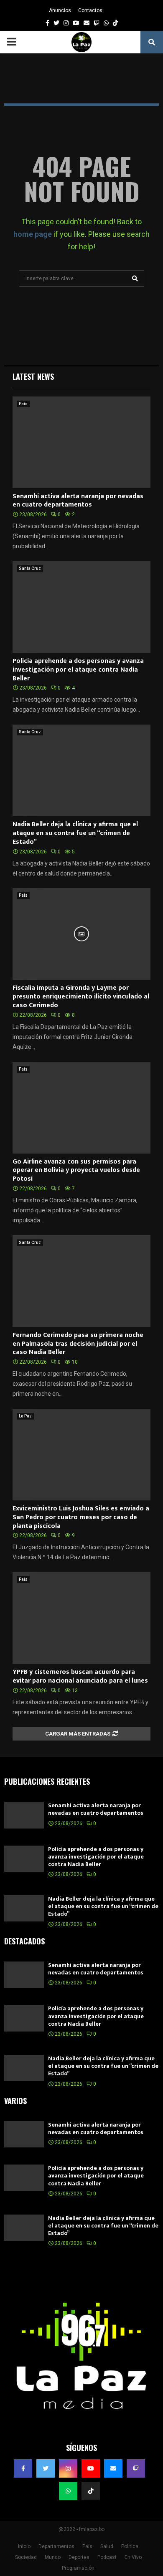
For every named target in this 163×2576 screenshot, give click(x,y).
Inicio (24, 2546)
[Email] (113, 2468)
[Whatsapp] (68, 2491)
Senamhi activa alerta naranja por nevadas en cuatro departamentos (78, 501)
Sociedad (26, 2557)
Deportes (79, 2557)
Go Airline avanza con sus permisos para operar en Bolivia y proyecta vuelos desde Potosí (76, 1170)
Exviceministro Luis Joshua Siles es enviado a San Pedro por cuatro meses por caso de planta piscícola (81, 1517)
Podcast (107, 2557)
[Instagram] (68, 2468)
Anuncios (60, 10)
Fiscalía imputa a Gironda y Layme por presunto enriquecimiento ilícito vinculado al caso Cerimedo (81, 997)
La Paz (25, 1416)
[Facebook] (23, 2468)
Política (130, 2546)
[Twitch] (136, 2468)
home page (33, 234)
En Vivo (133, 2557)
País (23, 404)
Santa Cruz (30, 568)
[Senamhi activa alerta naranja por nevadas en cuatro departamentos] (81, 442)
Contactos (90, 10)
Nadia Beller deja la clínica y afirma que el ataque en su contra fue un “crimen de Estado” (75, 833)
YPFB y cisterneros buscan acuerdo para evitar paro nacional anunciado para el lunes (80, 1676)
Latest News (33, 376)
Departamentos (56, 2546)
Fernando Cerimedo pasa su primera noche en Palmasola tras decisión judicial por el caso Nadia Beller (78, 1344)
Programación (78, 2568)
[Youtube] (91, 2468)
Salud (107, 2546)
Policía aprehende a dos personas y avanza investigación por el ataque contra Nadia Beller (78, 670)
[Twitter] (46, 2468)
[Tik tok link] (115, 23)
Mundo (53, 2557)
